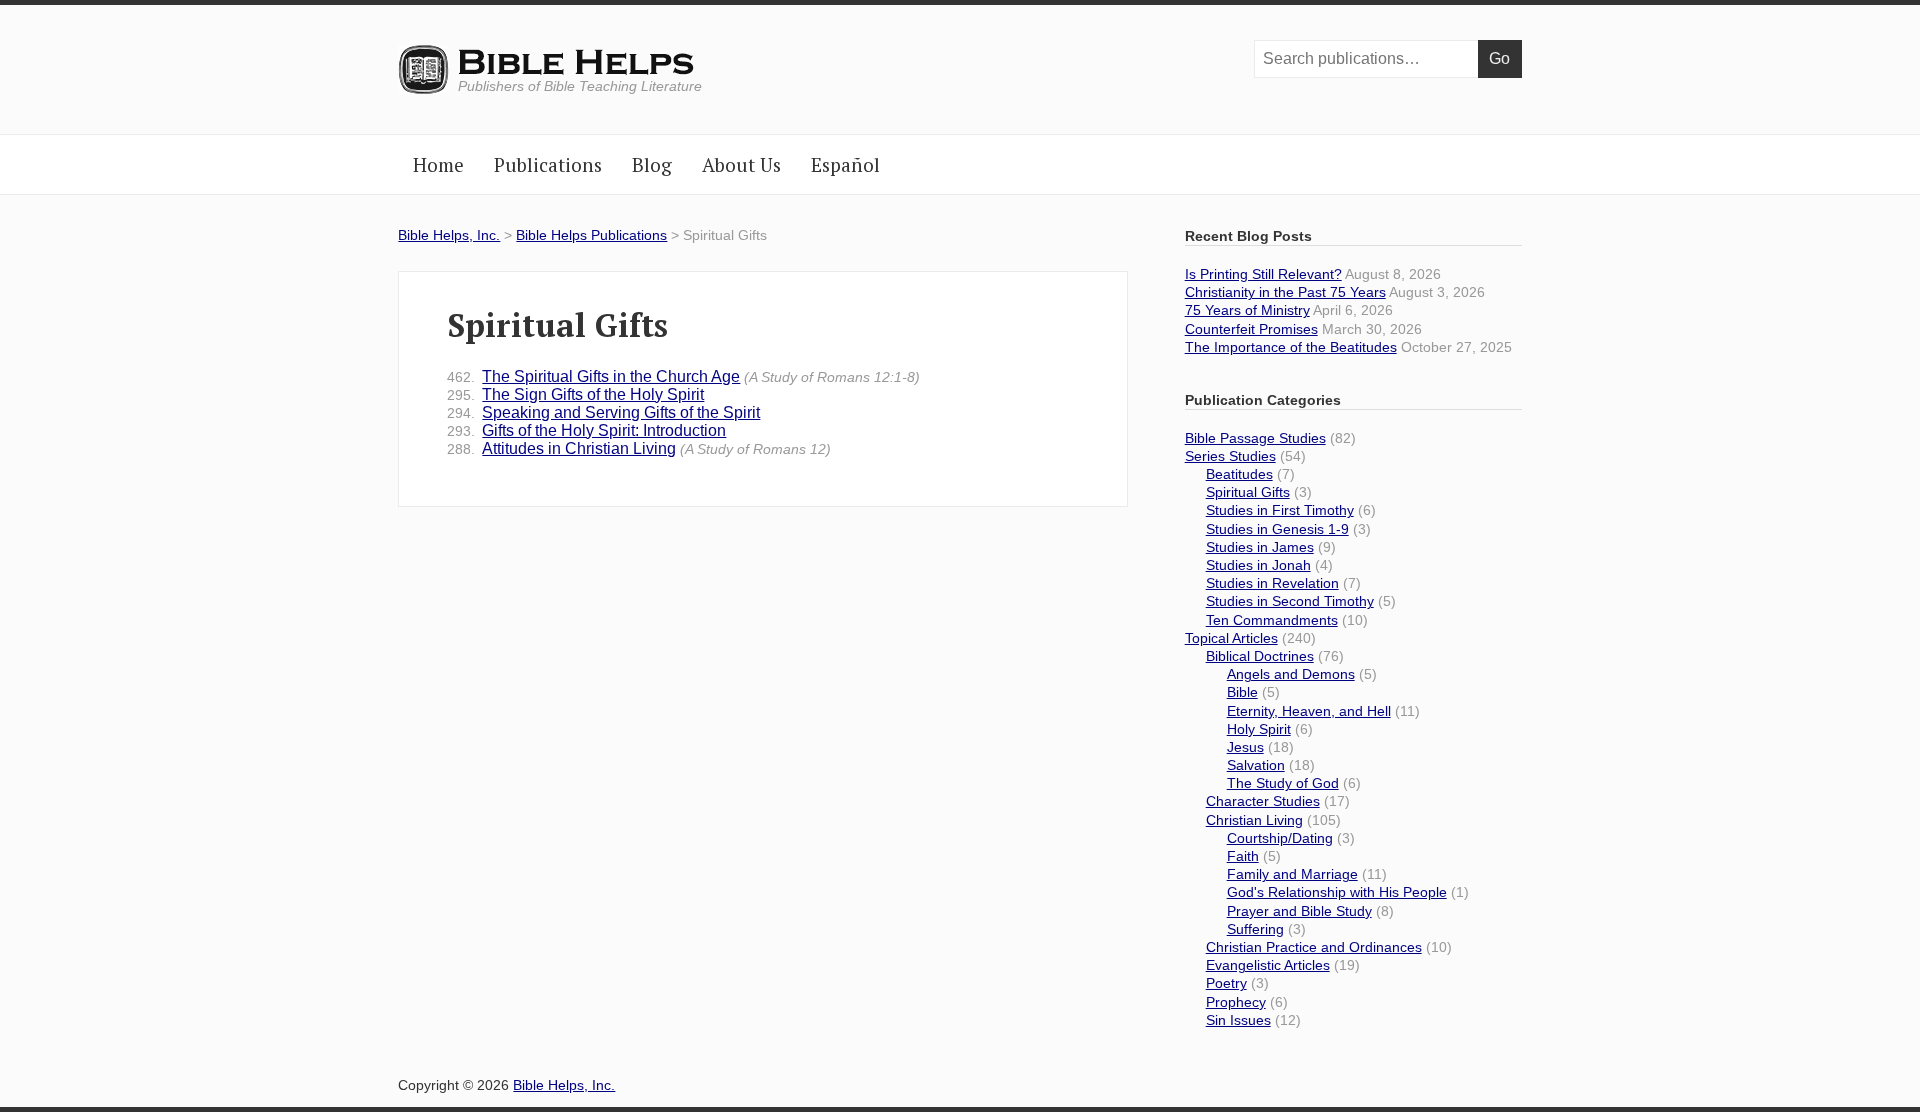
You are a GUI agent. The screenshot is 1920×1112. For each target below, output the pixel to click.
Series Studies (1230, 456)
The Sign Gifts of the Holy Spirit (575, 394)
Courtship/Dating (1280, 838)
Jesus (1245, 747)
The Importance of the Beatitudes (1291, 347)
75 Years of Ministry (1247, 310)
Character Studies (1263, 801)
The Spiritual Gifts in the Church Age (683, 376)
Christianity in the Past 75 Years (1285, 292)
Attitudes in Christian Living (639, 448)
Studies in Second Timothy (1290, 601)
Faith (1243, 856)
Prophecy (1236, 1002)
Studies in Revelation (1272, 583)
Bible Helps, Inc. (577, 63)
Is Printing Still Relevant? (1263, 274)
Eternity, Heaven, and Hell (1309, 711)
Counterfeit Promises (1251, 329)
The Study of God (1283, 783)
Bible (1242, 692)
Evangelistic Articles (1268, 965)
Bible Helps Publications (591, 235)
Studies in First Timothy (1280, 510)
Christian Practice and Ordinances (1314, 947)
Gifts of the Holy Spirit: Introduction (586, 430)
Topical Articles (1231, 638)
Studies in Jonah (1258, 565)
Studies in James (1260, 547)
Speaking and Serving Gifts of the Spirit (603, 412)
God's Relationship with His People (1337, 892)
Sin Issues (1238, 1020)
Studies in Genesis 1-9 (1277, 529)
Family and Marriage (1292, 874)
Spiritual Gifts (1248, 492)
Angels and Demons (1291, 674)
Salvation (1256, 765)
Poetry (1226, 983)
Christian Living (1254, 820)
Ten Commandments (1272, 620)
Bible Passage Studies (1255, 438)
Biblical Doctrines (1260, 656)
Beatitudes (1239, 474)
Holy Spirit (1259, 729)
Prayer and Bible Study (1299, 911)
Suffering (1255, 929)
